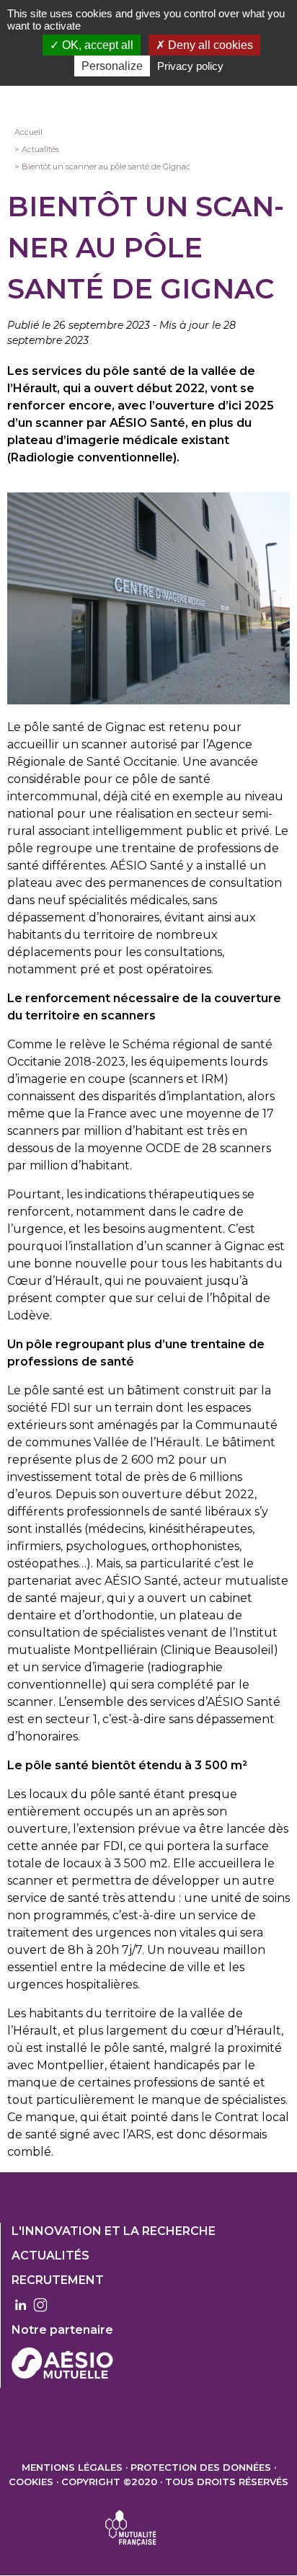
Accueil (28, 132)
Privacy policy (190, 66)
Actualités (40, 149)
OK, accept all (96, 45)
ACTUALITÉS (50, 2256)
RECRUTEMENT (58, 2280)
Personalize (112, 66)
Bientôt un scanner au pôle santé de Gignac (106, 167)
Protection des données (201, 2467)
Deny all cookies (209, 45)
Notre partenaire (62, 2330)
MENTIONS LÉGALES (72, 2467)
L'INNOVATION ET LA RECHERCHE (114, 2231)
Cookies (31, 2482)
